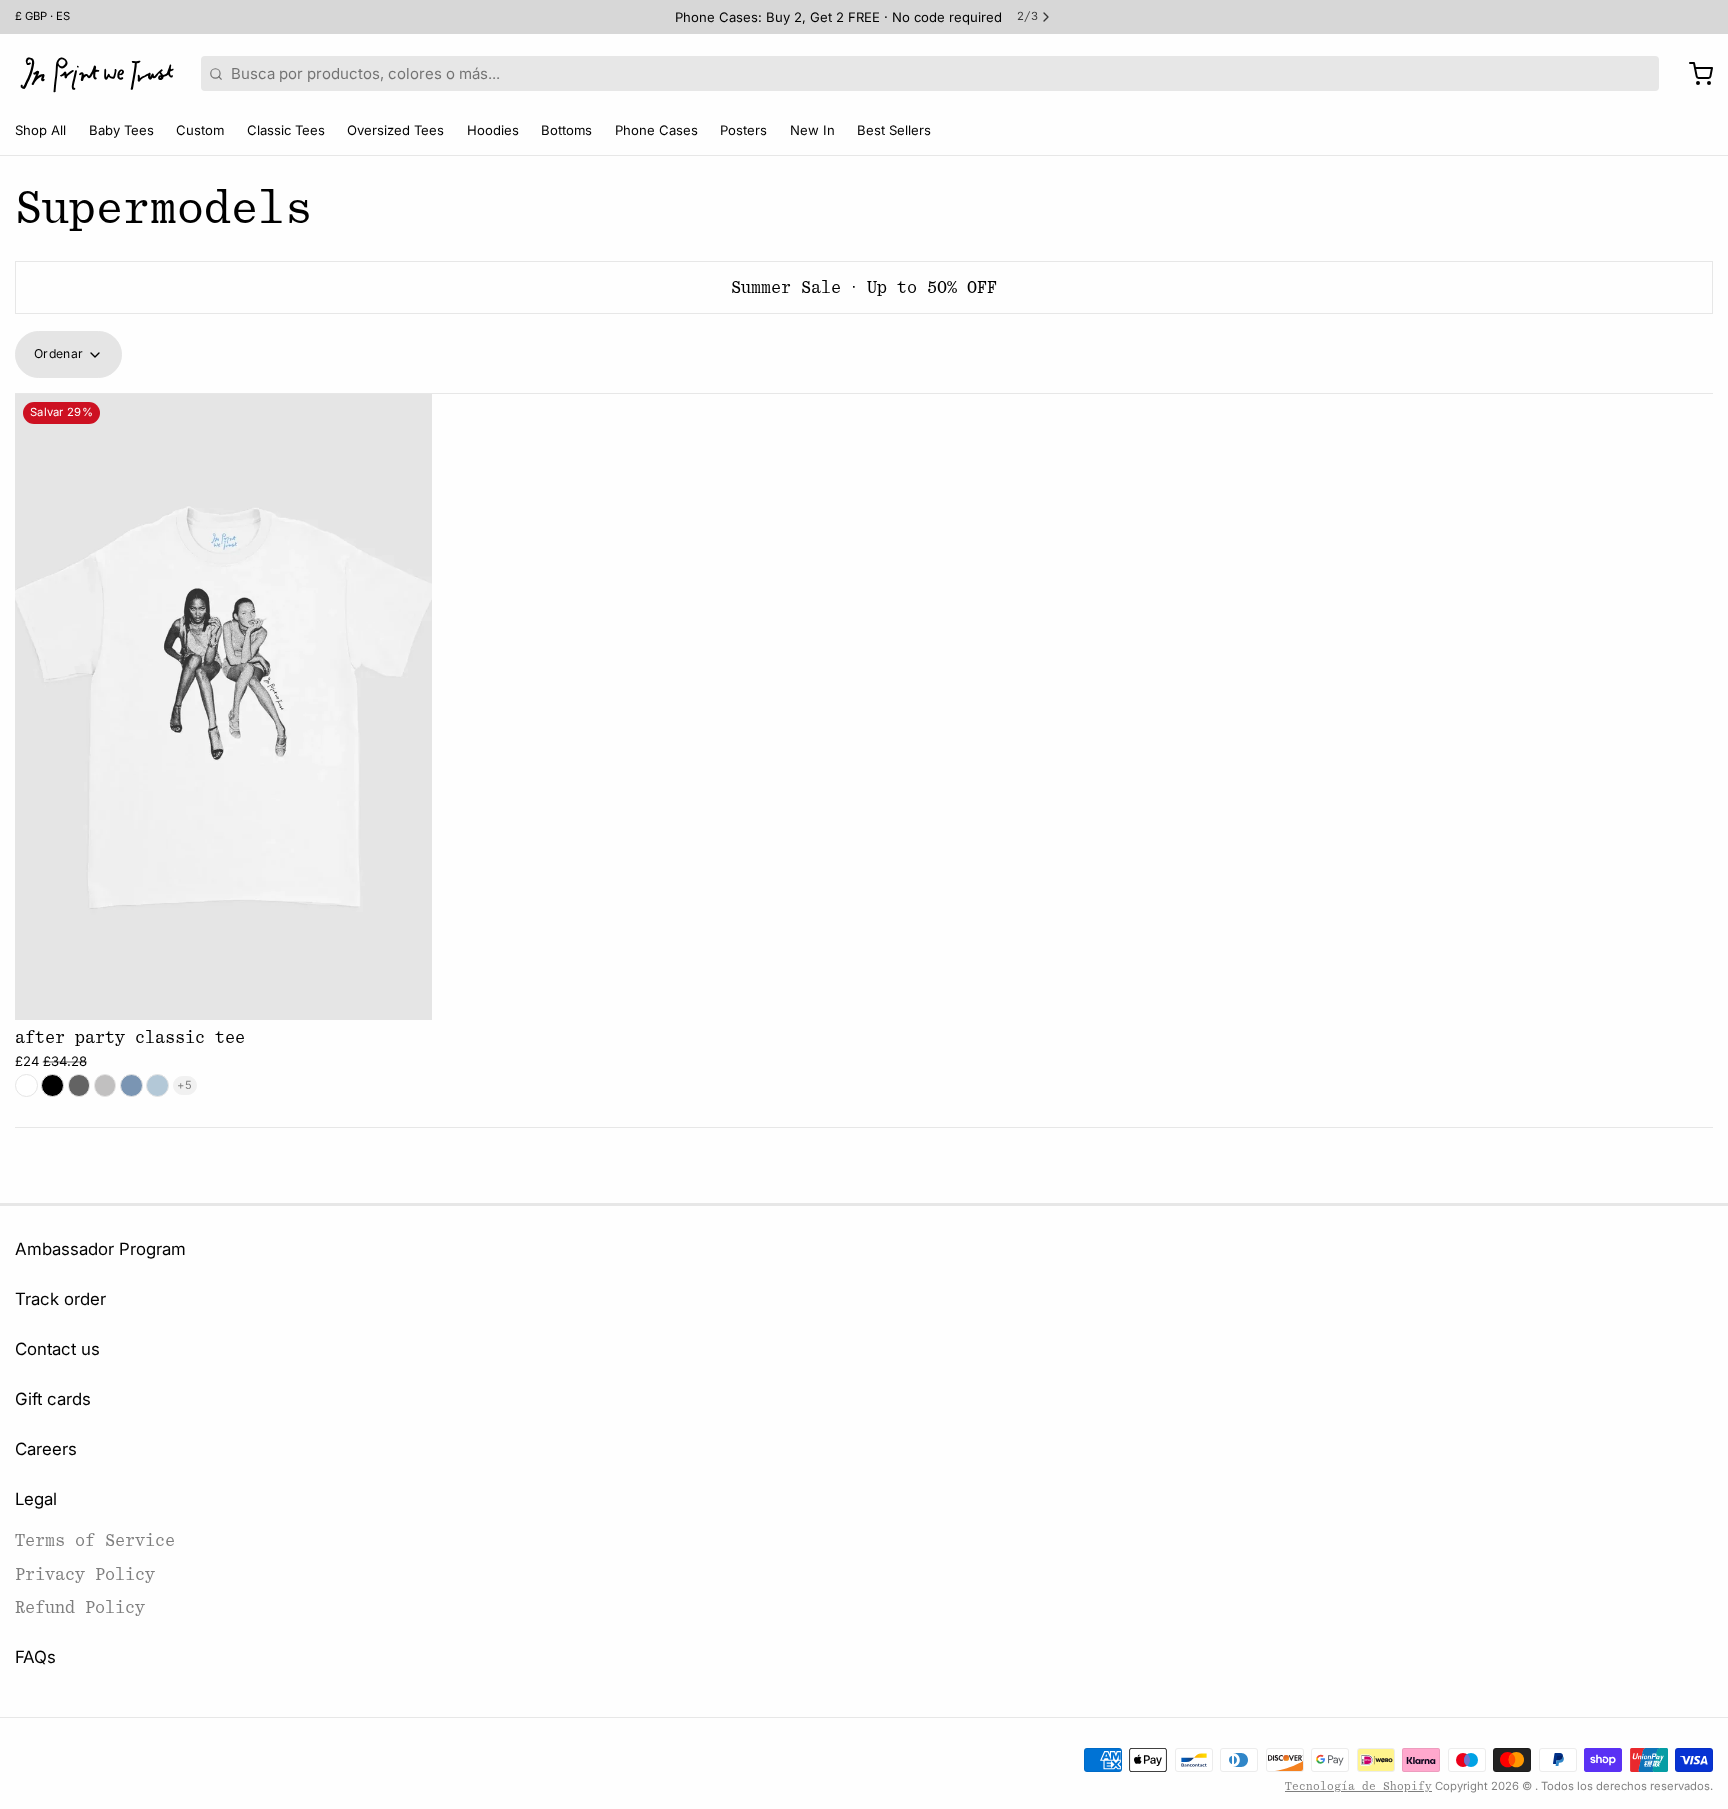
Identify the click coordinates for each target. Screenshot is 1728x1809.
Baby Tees (121, 130)
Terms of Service (95, 1540)
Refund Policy (80, 1607)
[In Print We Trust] (97, 74)
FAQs (35, 1657)
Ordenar (58, 353)
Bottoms (566, 130)
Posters (743, 130)
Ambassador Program (100, 1249)
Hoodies (493, 130)
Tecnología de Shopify (1358, 1786)
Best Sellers (894, 130)
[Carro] (1693, 74)
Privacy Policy (85, 1574)
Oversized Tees (395, 130)
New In (812, 130)
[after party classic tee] (223, 707)
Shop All (40, 130)
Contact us (57, 1349)
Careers (46, 1449)
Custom (200, 130)
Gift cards (53, 1399)
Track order (60, 1299)
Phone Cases (656, 130)
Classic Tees (286, 130)
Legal (36, 1499)
